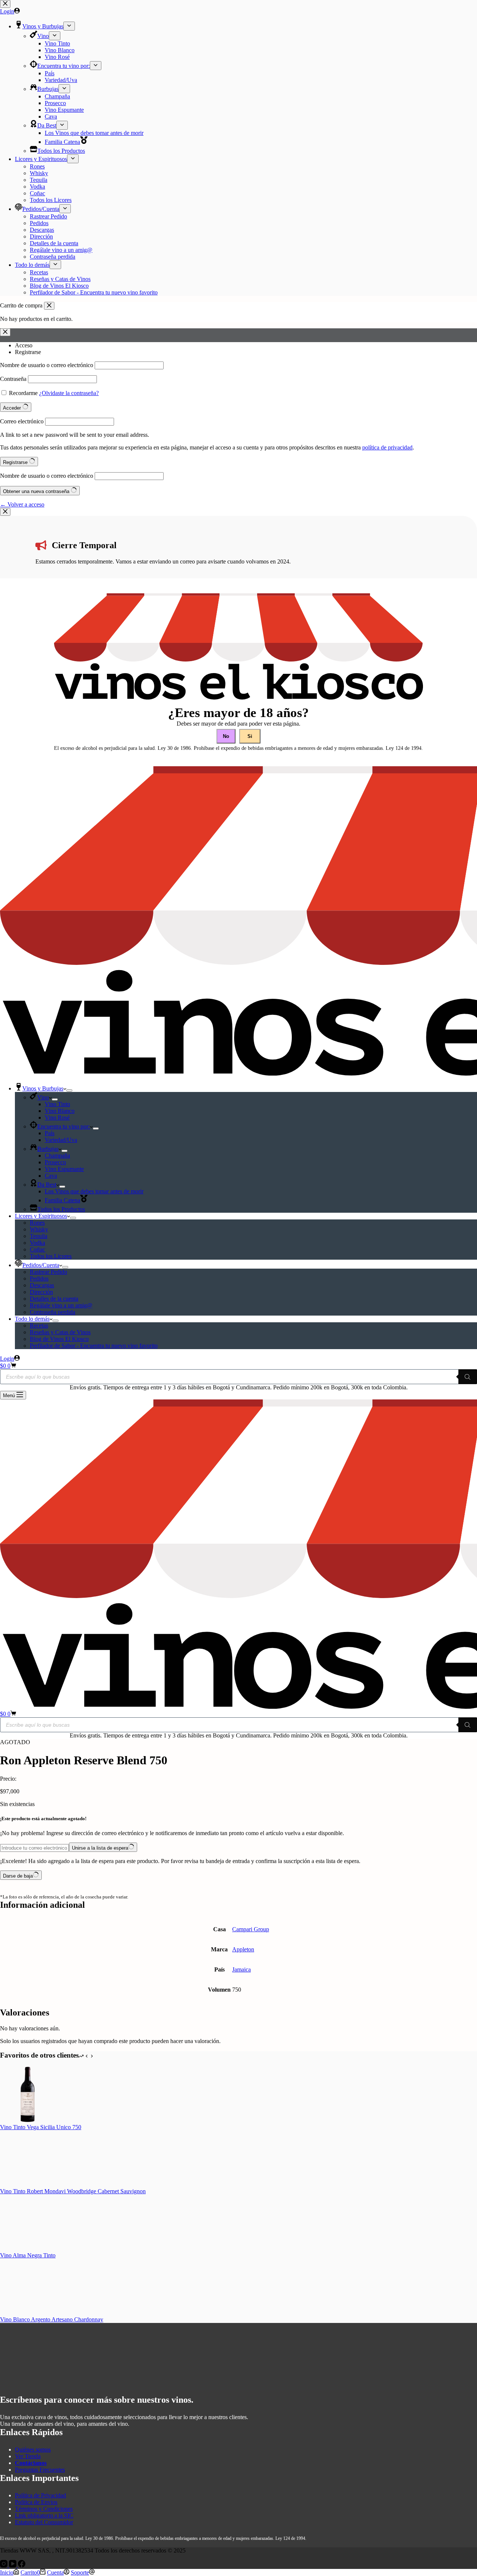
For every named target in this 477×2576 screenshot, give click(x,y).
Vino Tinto (57, 1104)
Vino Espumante (64, 1169)
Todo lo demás (32, 1319)
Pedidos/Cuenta (41, 1265)
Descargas (42, 1285)
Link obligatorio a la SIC (44, 2515)
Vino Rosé (57, 1117)
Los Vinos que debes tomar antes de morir (94, 1191)
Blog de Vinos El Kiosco (59, 1339)
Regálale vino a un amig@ (61, 1305)
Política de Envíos (36, 2502)
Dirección (41, 1292)
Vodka (37, 1243)
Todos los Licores (51, 1256)
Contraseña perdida (53, 1312)
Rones (37, 1223)
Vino (43, 1097)
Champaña (57, 1156)
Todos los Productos (61, 1209)
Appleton (243, 1949)
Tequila (39, 1236)
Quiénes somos (33, 2449)
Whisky (39, 1229)
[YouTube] (13, 2565)
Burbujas (48, 1149)
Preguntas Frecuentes (40, 2470)
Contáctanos (31, 2463)
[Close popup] (5, 512)
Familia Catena (62, 1200)
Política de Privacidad (40, 2495)
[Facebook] (22, 2565)
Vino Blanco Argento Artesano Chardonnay (52, 2319)
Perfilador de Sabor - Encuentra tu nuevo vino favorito (94, 1346)
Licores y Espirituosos (41, 1216)
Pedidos (39, 1278)
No (226, 736)
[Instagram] (4, 2565)
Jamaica (241, 1969)
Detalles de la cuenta (54, 1299)
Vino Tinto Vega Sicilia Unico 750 (41, 2127)
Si (250, 736)
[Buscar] (468, 1377)
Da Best (47, 1185)
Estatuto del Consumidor (44, 2522)
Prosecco (55, 1162)
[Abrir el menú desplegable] (69, 1090)
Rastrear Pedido (48, 1272)
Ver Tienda (28, 2456)
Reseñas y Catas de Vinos (60, 1332)
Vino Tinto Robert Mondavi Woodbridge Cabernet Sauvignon (73, 2191)
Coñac (37, 1249)
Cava (51, 1176)
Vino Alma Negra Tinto (28, 2255)
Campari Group (251, 1929)
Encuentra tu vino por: (64, 1126)
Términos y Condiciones (44, 2509)
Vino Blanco (60, 1111)
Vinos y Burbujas (43, 1088)
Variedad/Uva (61, 1140)
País (50, 1133)
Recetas (39, 1325)
